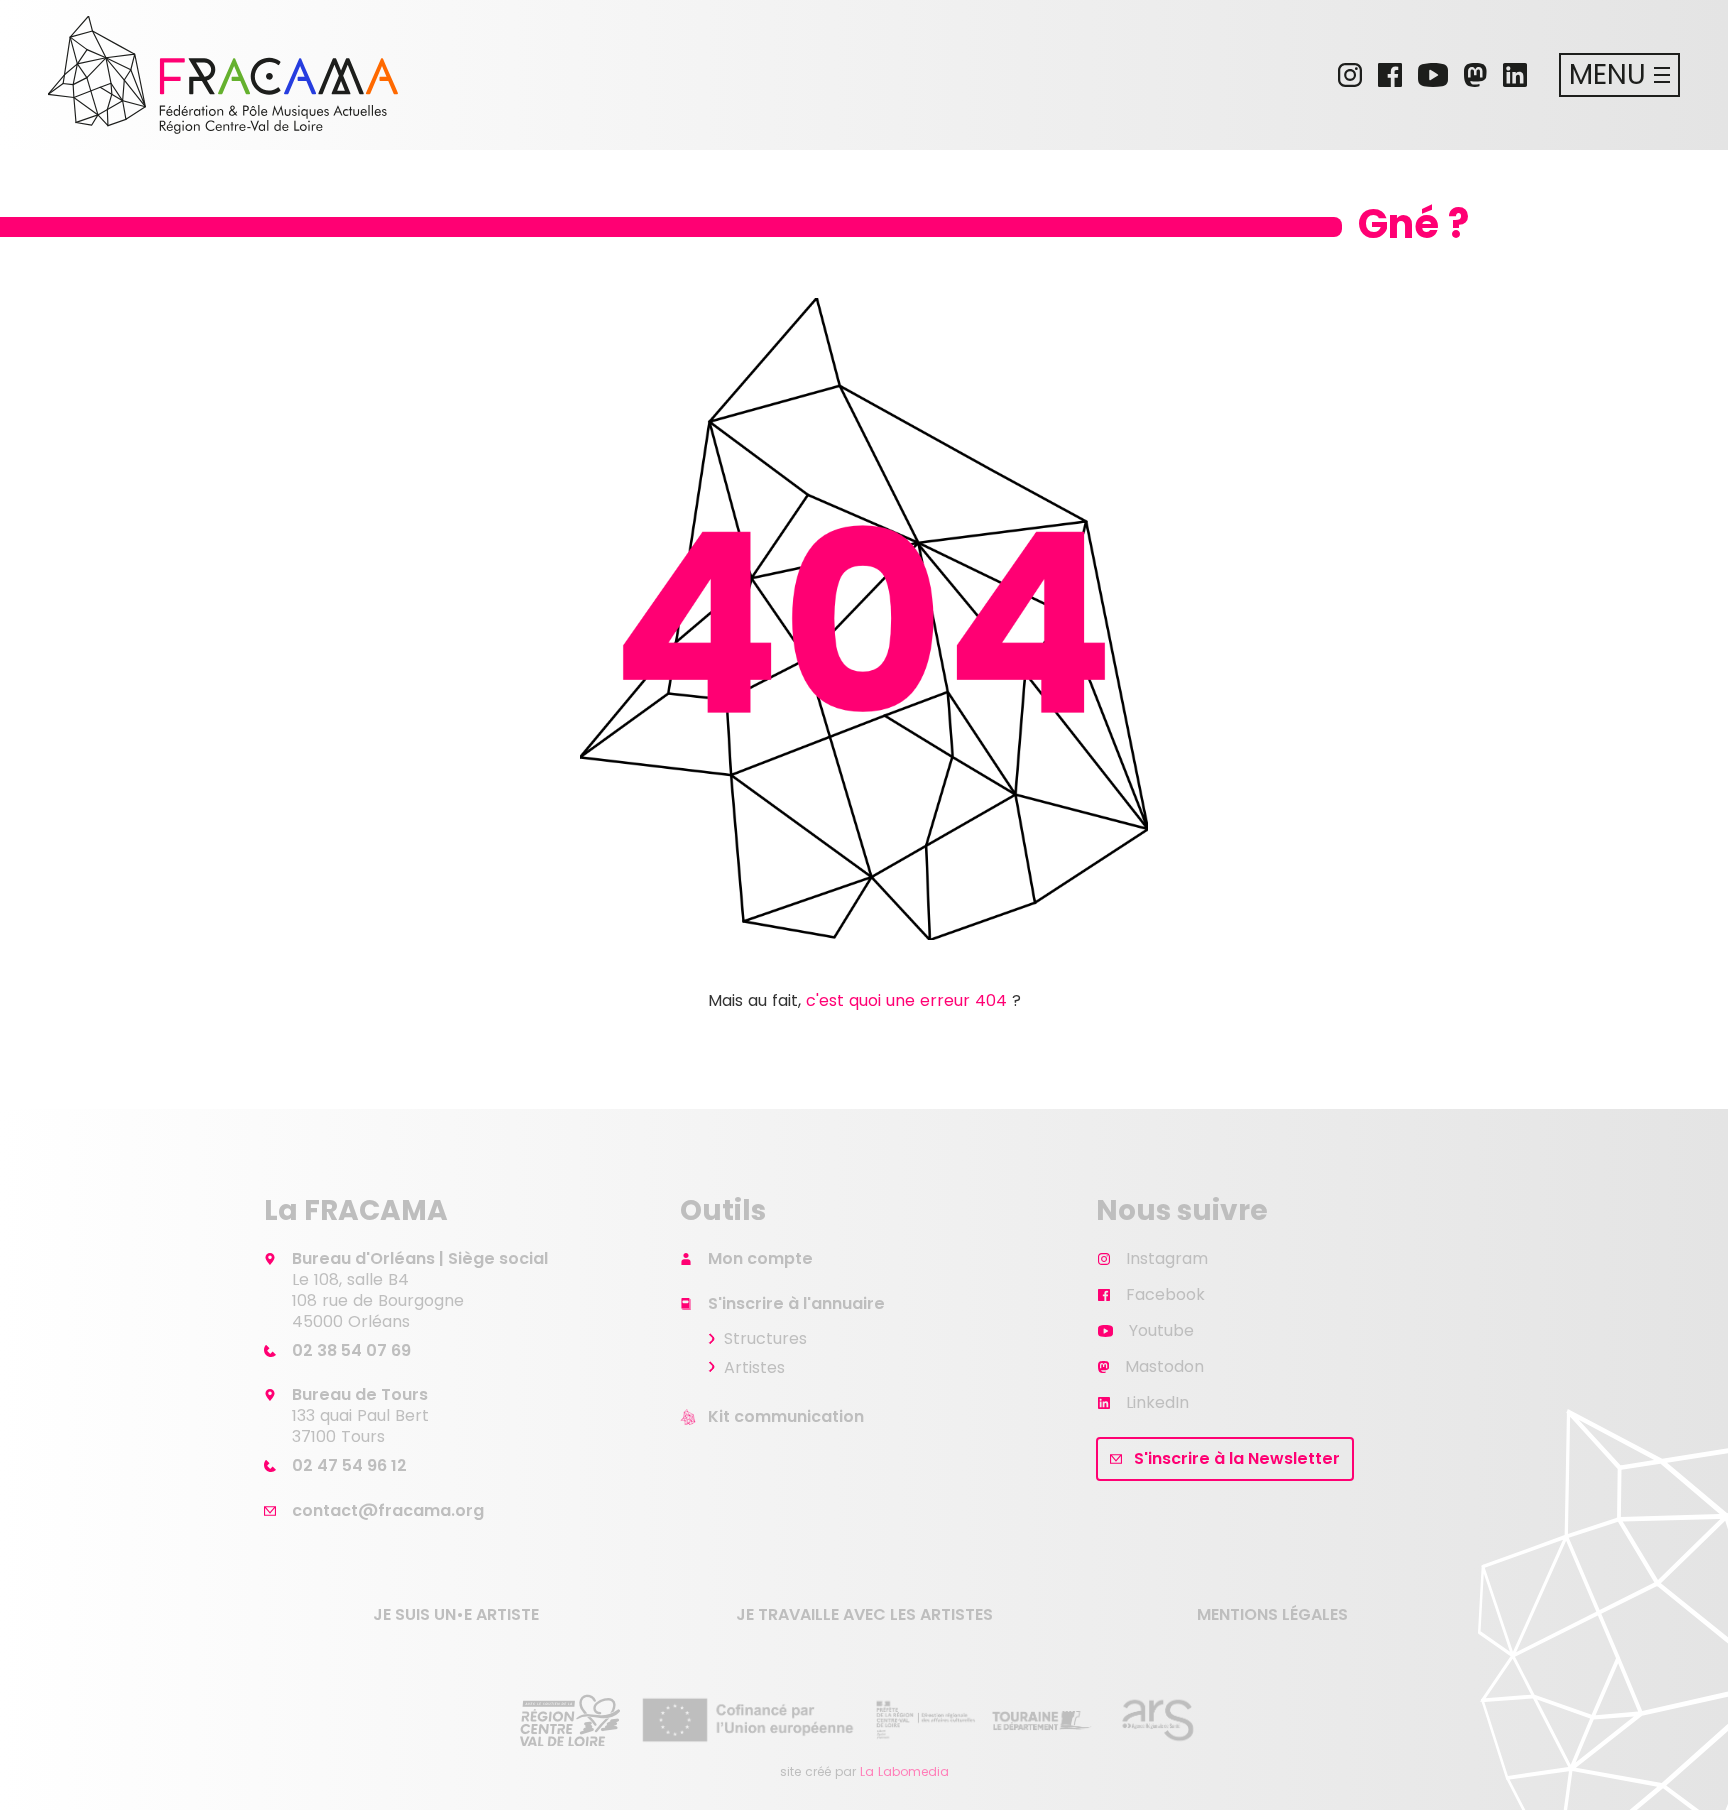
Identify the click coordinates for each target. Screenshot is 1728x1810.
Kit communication (786, 1416)
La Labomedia (904, 1771)
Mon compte (760, 1258)
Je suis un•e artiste (456, 1614)
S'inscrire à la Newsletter (1237, 1458)
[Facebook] (1390, 75)
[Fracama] (223, 75)
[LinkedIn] (1515, 75)
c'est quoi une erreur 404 (906, 1000)
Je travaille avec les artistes (864, 1614)
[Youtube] (1433, 75)
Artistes (754, 1367)
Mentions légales (1272, 1614)
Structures (765, 1338)
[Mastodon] (1475, 75)
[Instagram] (1350, 75)
